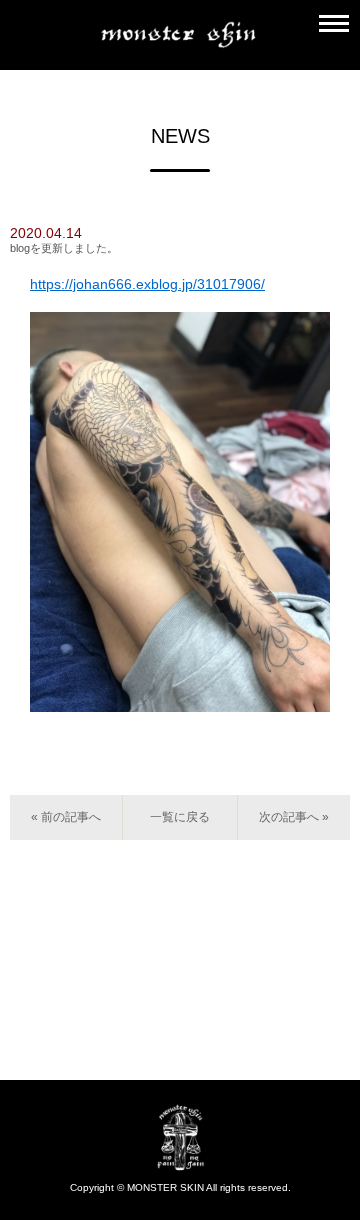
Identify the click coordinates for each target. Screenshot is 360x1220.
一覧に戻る (180, 817)
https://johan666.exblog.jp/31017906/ (147, 284)
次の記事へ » (294, 817)
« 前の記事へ (66, 817)
